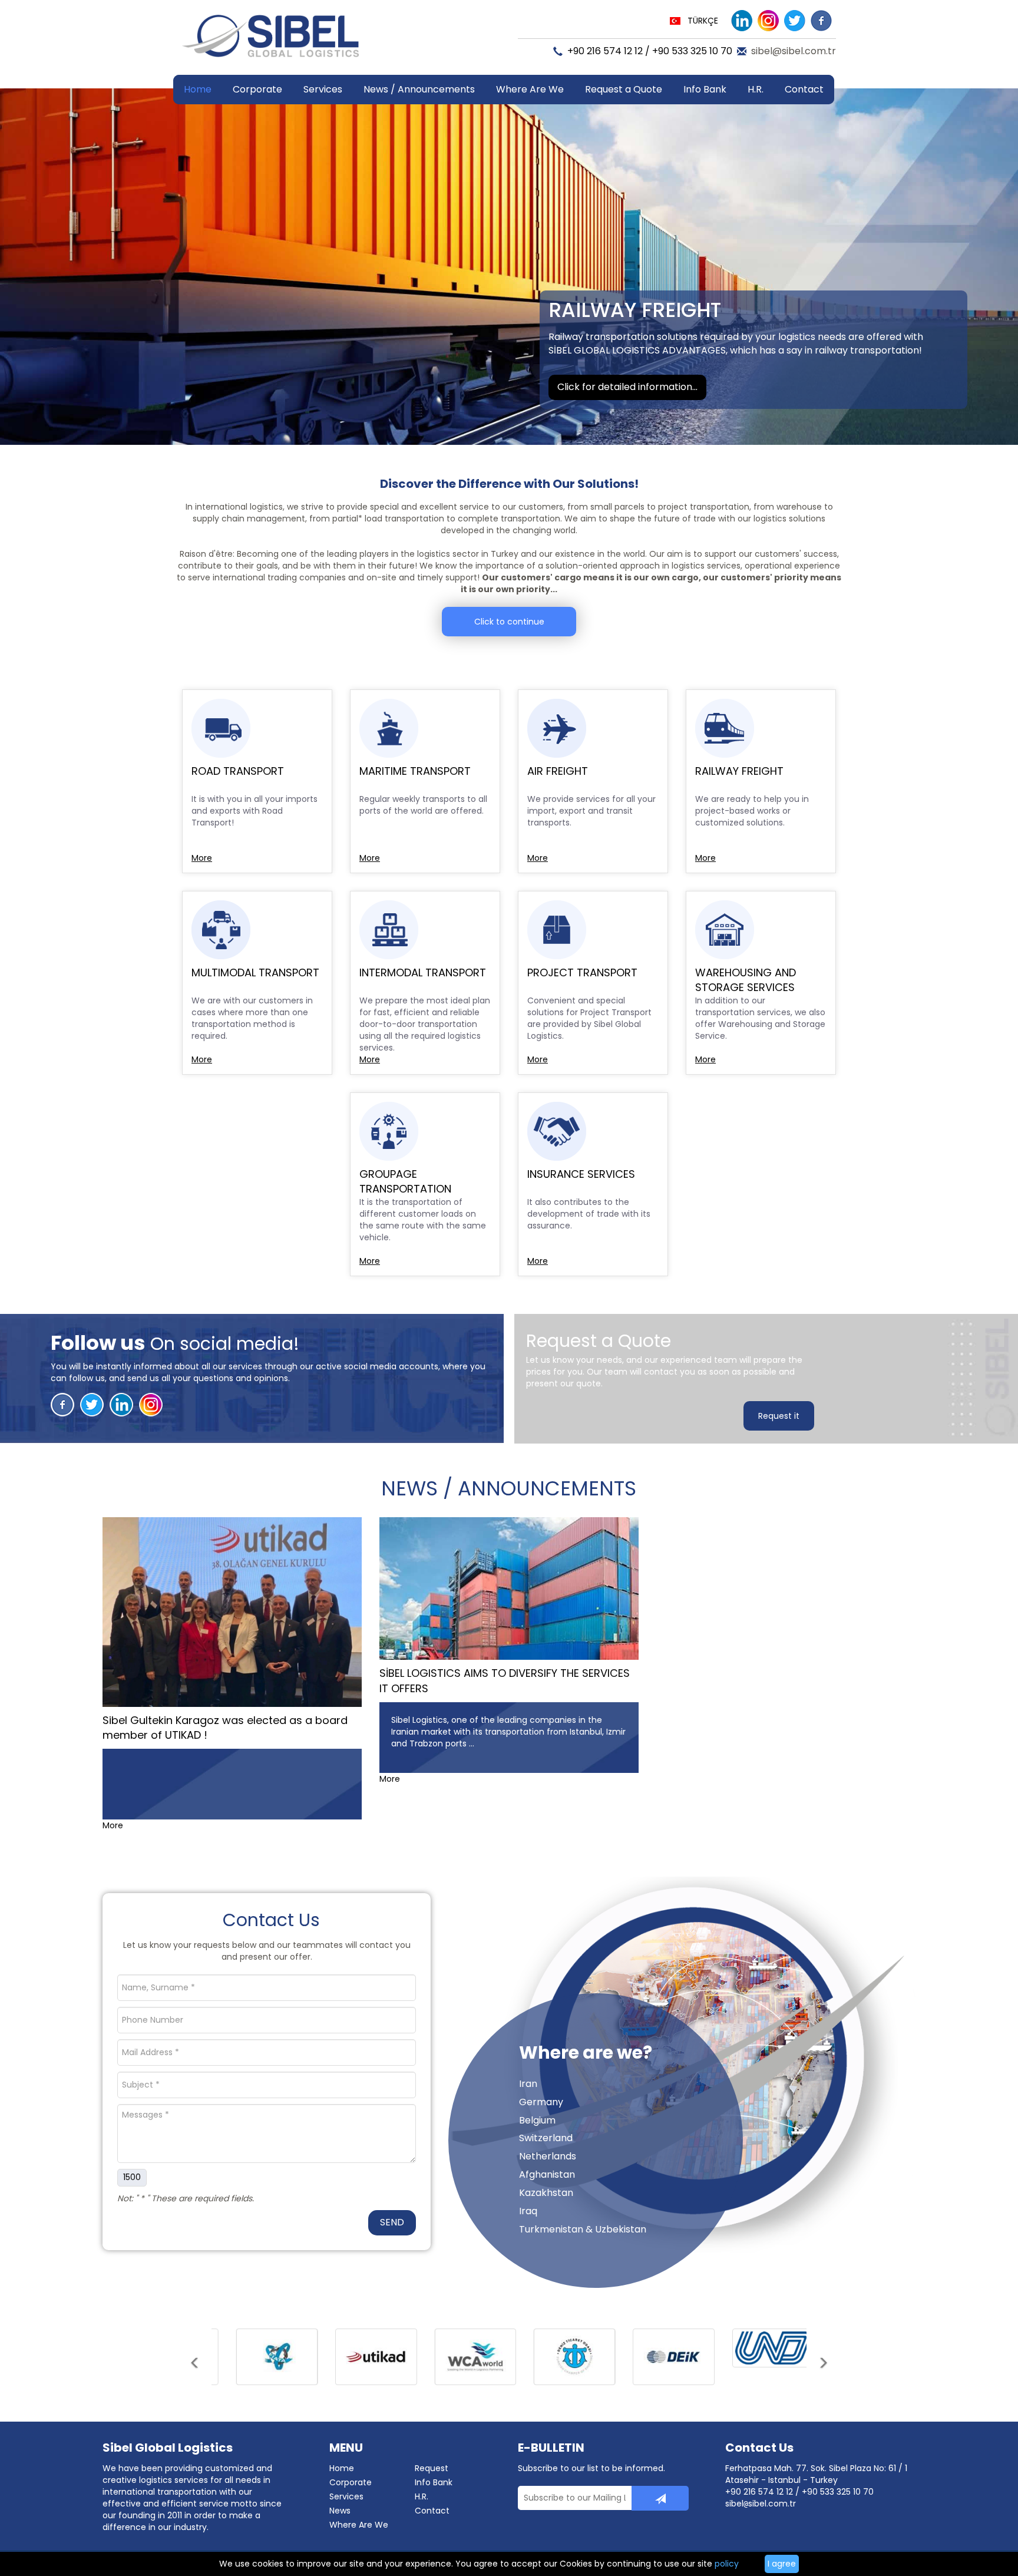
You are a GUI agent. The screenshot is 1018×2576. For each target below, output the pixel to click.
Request (432, 2468)
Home (198, 89)
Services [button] (323, 89)
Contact (804, 89)
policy (727, 2564)
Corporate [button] (257, 89)
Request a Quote (624, 89)
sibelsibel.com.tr (761, 2504)
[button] (195, 2376)
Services (346, 2496)
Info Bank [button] (705, 89)
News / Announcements (419, 89)
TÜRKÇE (703, 21)
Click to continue (509, 622)
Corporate (351, 2482)
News (340, 2511)
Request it (779, 1416)
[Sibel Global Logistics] (270, 41)
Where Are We (530, 89)
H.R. (756, 89)
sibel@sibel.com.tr (794, 51)
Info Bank (434, 2482)
